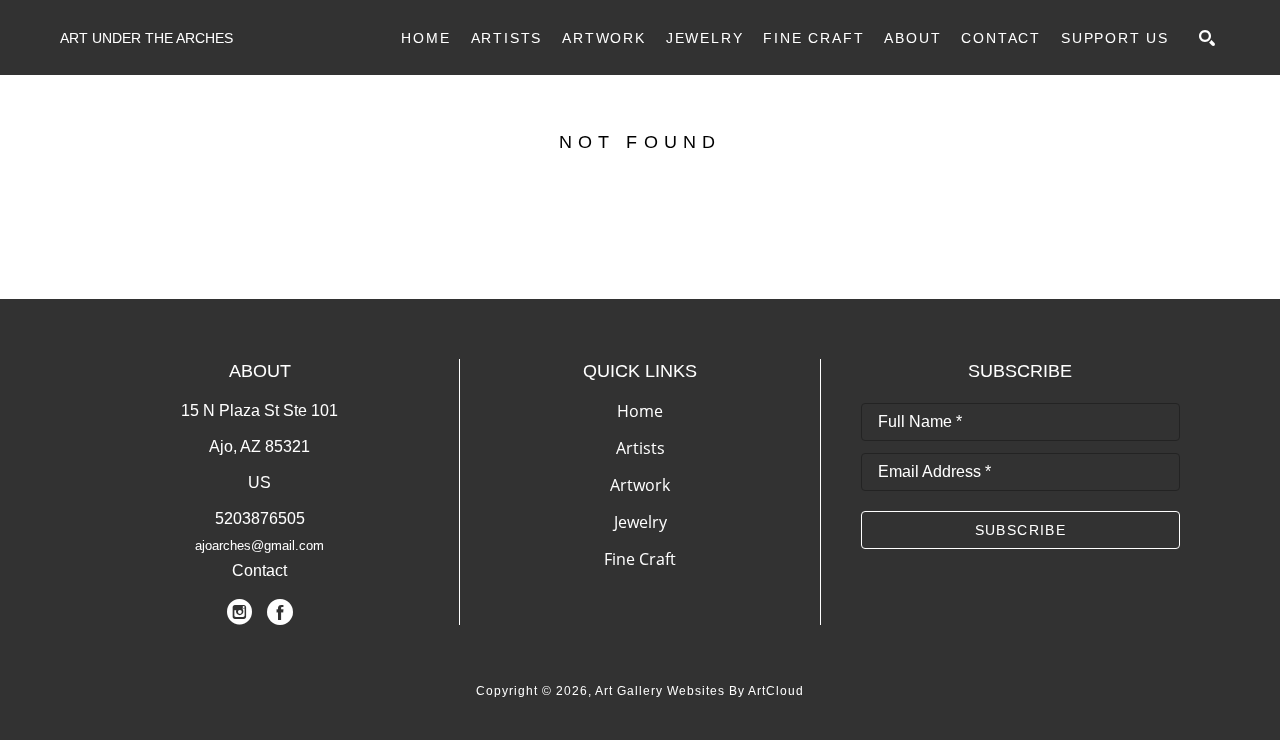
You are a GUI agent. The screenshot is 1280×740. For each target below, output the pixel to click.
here (785, 236)
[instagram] (240, 612)
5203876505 (260, 518)
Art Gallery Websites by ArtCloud (699, 691)
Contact (259, 570)
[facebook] (280, 612)
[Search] (1207, 38)
